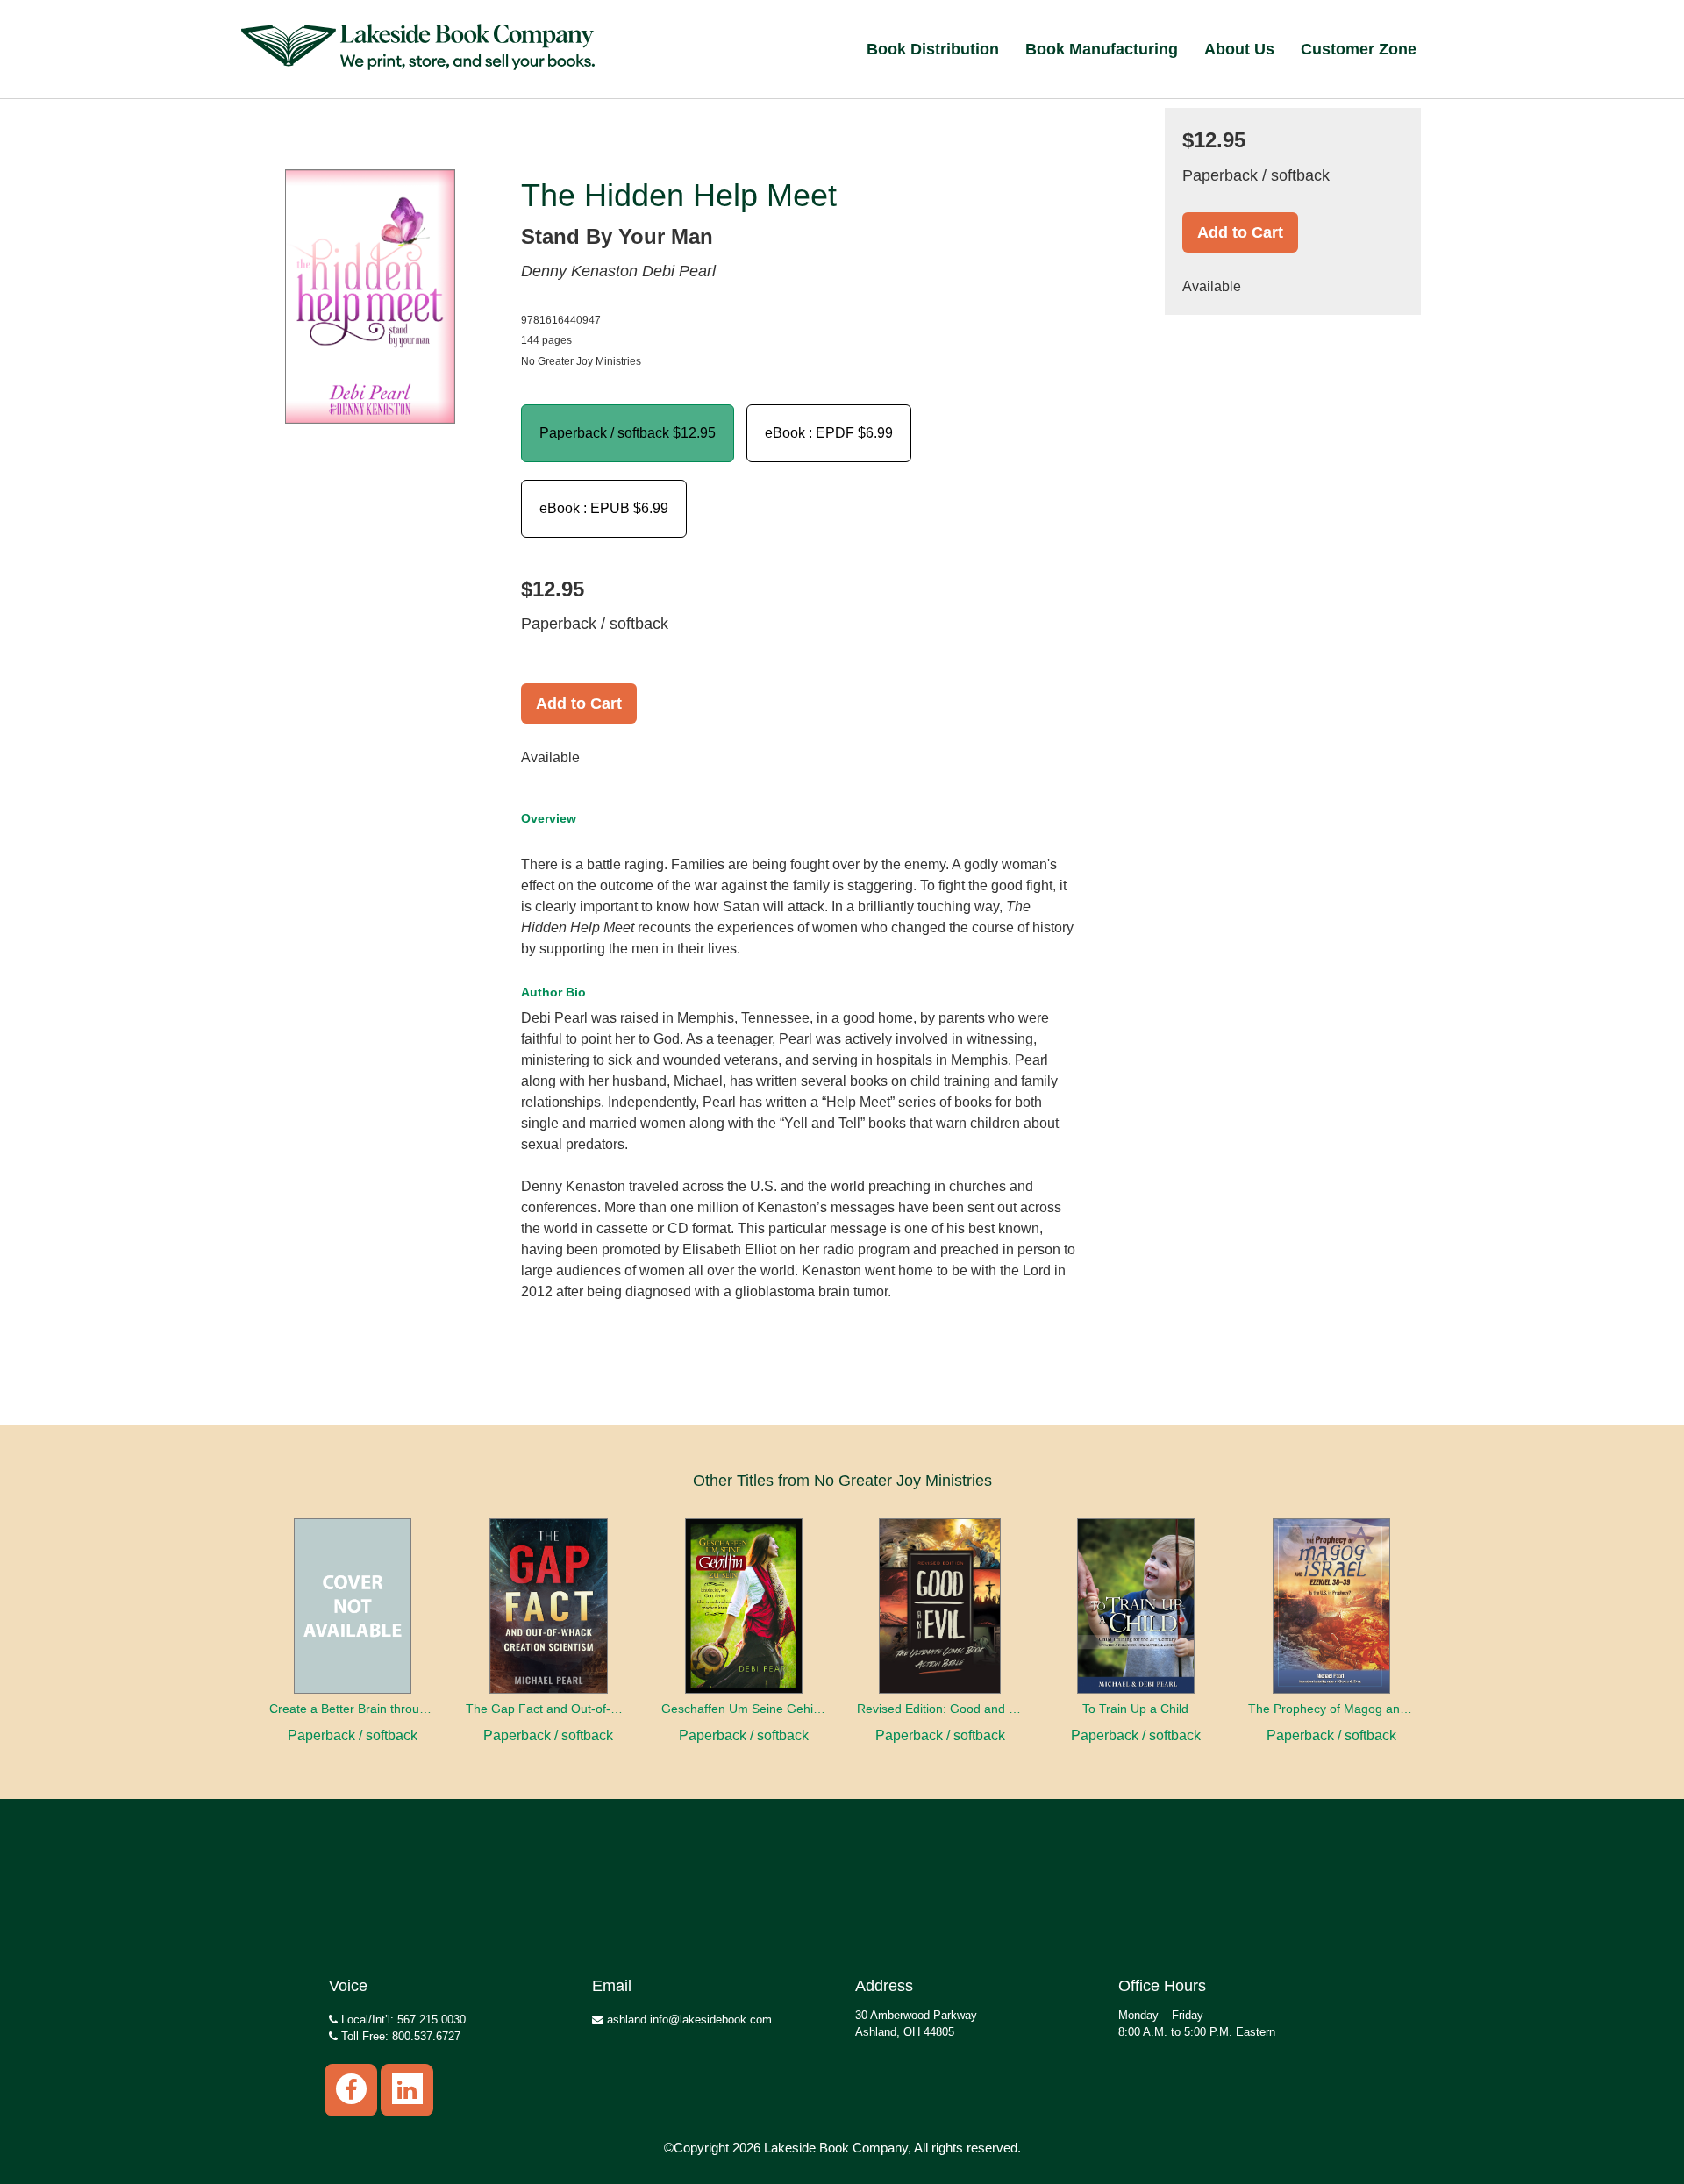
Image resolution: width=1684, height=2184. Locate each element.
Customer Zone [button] (1359, 49)
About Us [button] (1239, 49)
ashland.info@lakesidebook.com (688, 2020)
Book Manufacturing (1102, 49)
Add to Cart (579, 703)
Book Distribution (933, 49)
